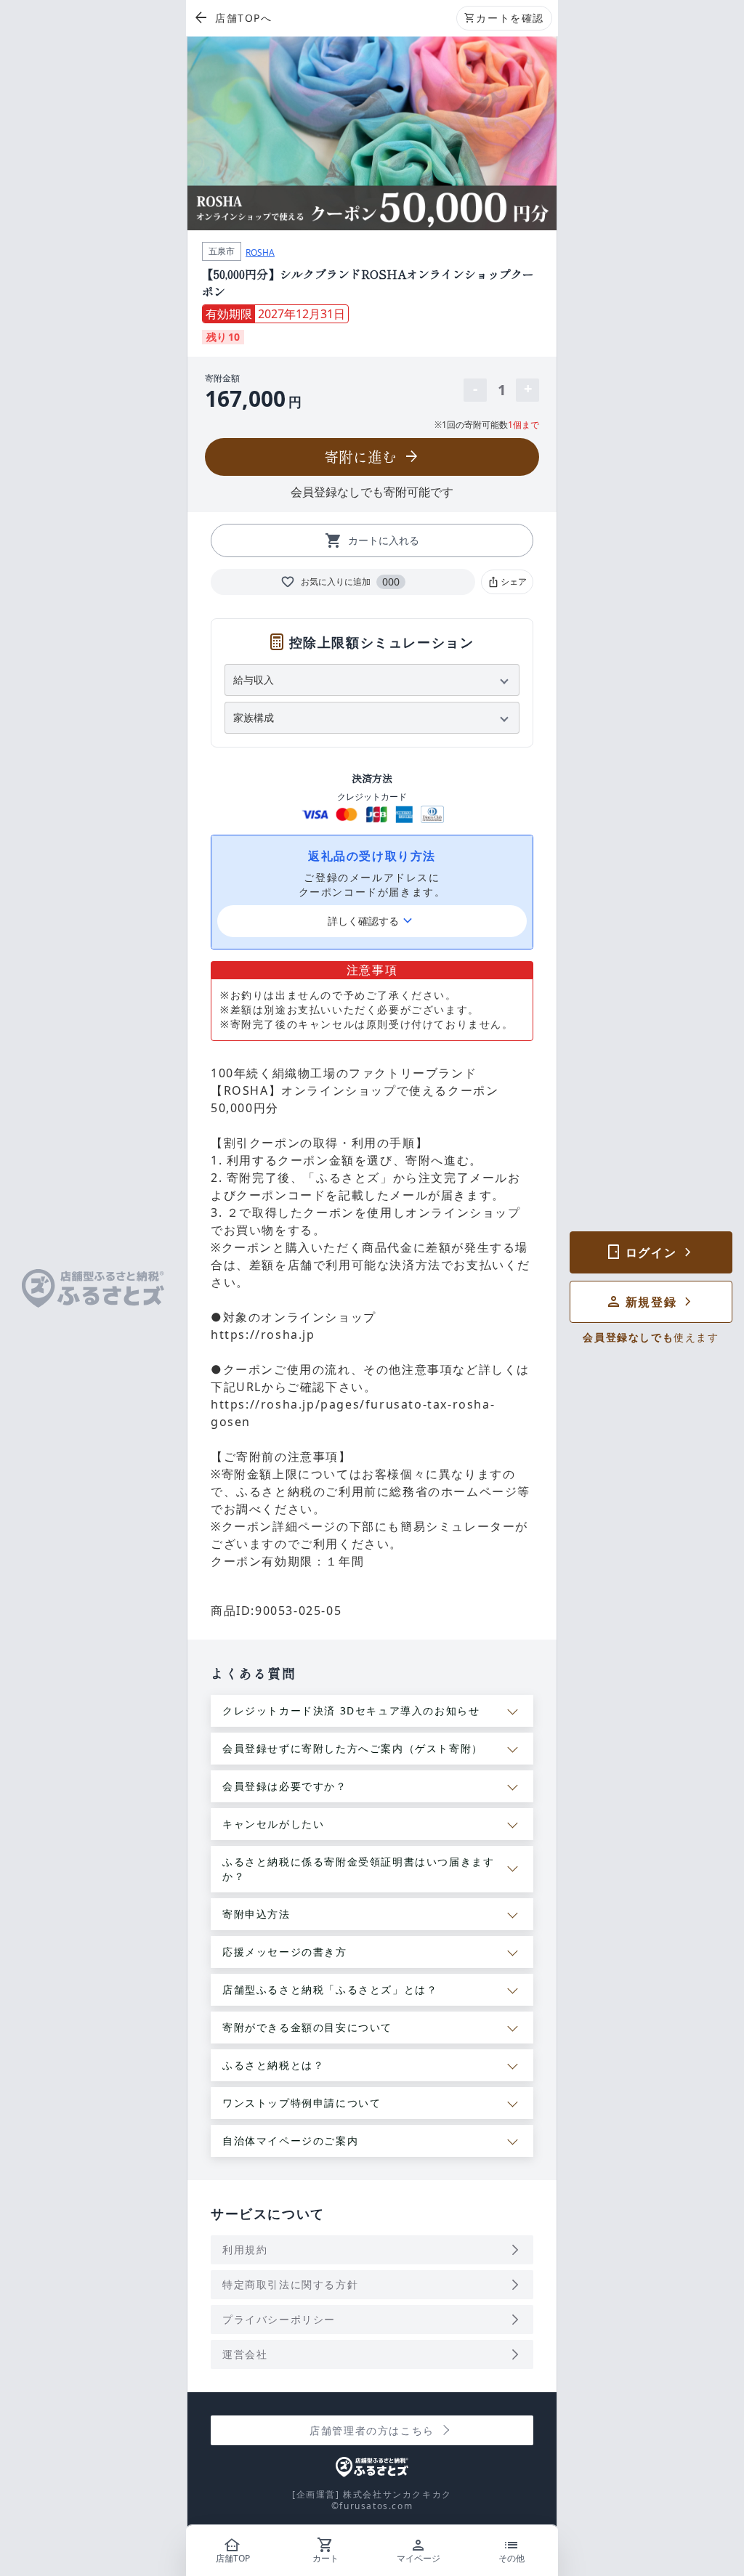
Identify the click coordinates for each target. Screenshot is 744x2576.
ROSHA (260, 252)
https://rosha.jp (263, 1334)
